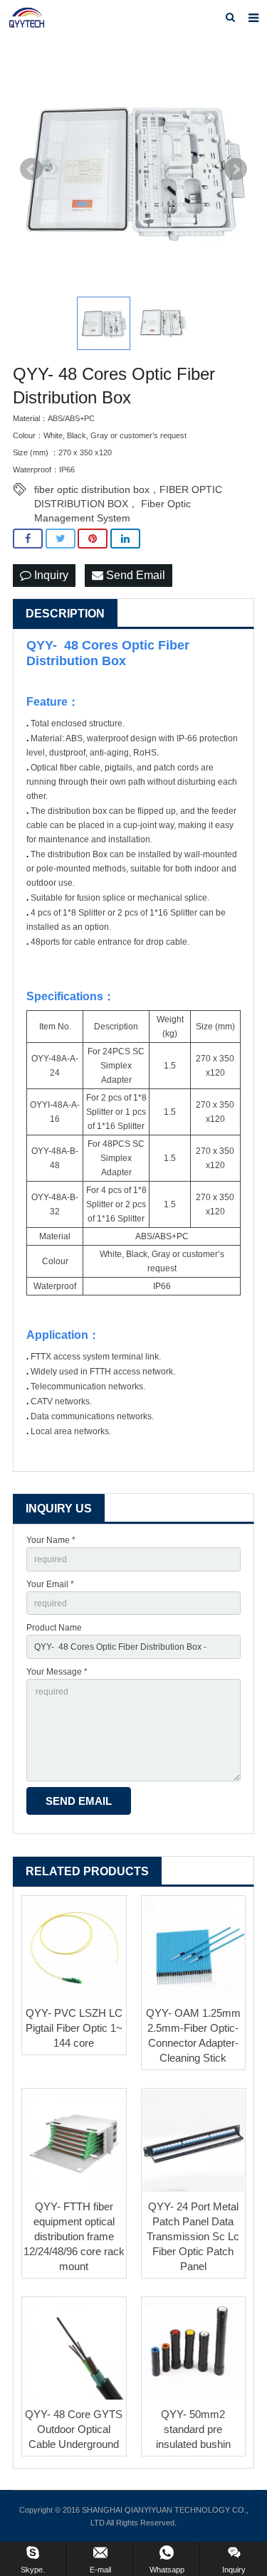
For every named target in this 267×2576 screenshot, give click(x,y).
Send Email (134, 575)
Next (236, 169)
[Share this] (28, 539)
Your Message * (57, 1672)
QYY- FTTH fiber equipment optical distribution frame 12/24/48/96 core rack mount (74, 2236)
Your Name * (51, 1540)
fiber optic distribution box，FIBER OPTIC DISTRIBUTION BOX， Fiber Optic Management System (128, 490)
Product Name (54, 1628)
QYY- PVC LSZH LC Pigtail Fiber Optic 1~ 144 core (74, 2028)
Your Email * (50, 1584)
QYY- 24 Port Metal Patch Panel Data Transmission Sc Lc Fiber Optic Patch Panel (193, 2236)
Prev (31, 169)
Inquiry (50, 575)
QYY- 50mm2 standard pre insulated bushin (193, 2429)
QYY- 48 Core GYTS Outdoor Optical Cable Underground (74, 2429)
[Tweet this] (61, 539)
